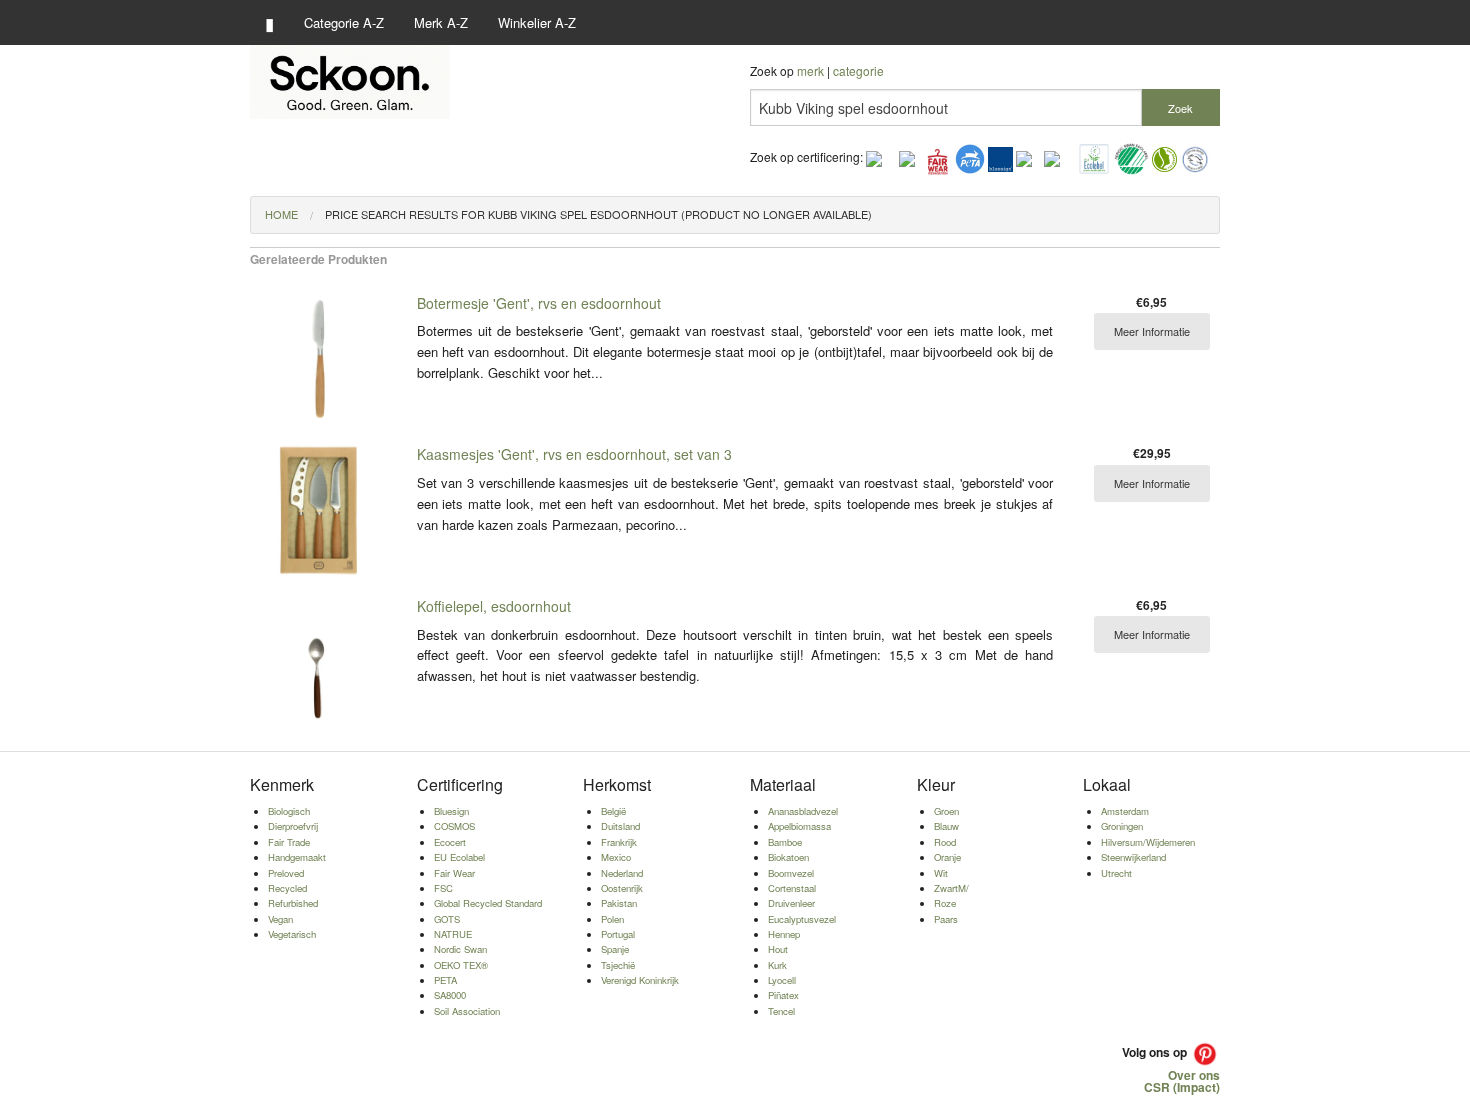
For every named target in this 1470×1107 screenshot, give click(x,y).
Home (281, 214)
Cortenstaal (792, 888)
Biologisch (289, 811)
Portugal (618, 934)
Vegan (280, 919)
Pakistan (619, 903)
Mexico (616, 857)
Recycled (287, 888)
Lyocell (782, 980)
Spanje (615, 949)
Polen (612, 919)
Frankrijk (619, 842)
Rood (945, 842)
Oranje (947, 857)
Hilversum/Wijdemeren (1148, 842)
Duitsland (620, 826)
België (613, 811)
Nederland (622, 873)
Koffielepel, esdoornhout (494, 606)
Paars (946, 919)
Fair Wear (454, 873)
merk (810, 70)
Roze (945, 903)
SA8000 (450, 995)
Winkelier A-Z (537, 22)
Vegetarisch (292, 934)
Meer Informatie (1152, 331)
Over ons (1194, 1075)
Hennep (784, 934)
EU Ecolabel (459, 857)
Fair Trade (289, 842)
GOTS (447, 919)
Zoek (1180, 108)
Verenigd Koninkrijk (640, 980)
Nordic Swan (460, 949)
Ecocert (450, 842)
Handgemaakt (297, 857)
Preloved (286, 873)
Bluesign (451, 811)
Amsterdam (1125, 811)
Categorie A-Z (344, 22)
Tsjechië (618, 965)
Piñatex (783, 995)
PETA (445, 980)
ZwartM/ (951, 888)
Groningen (1122, 826)
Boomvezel (791, 873)
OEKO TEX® (461, 965)
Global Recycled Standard (488, 903)
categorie (858, 70)
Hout (778, 949)
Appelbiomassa (799, 826)
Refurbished (293, 903)
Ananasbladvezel (803, 811)
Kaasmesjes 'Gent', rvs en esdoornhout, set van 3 (574, 454)
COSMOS (454, 826)
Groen (946, 811)
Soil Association (467, 1011)
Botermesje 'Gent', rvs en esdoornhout (539, 303)
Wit (941, 873)
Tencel (781, 1011)
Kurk (777, 965)
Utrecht (1116, 873)
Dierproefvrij (293, 826)
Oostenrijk (622, 888)
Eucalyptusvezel (802, 919)
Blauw (946, 826)
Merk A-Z (441, 22)
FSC (443, 888)
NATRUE (453, 934)
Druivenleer (791, 903)
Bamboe (785, 842)
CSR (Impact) (1182, 1087)
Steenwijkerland (1133, 857)
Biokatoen (788, 857)
